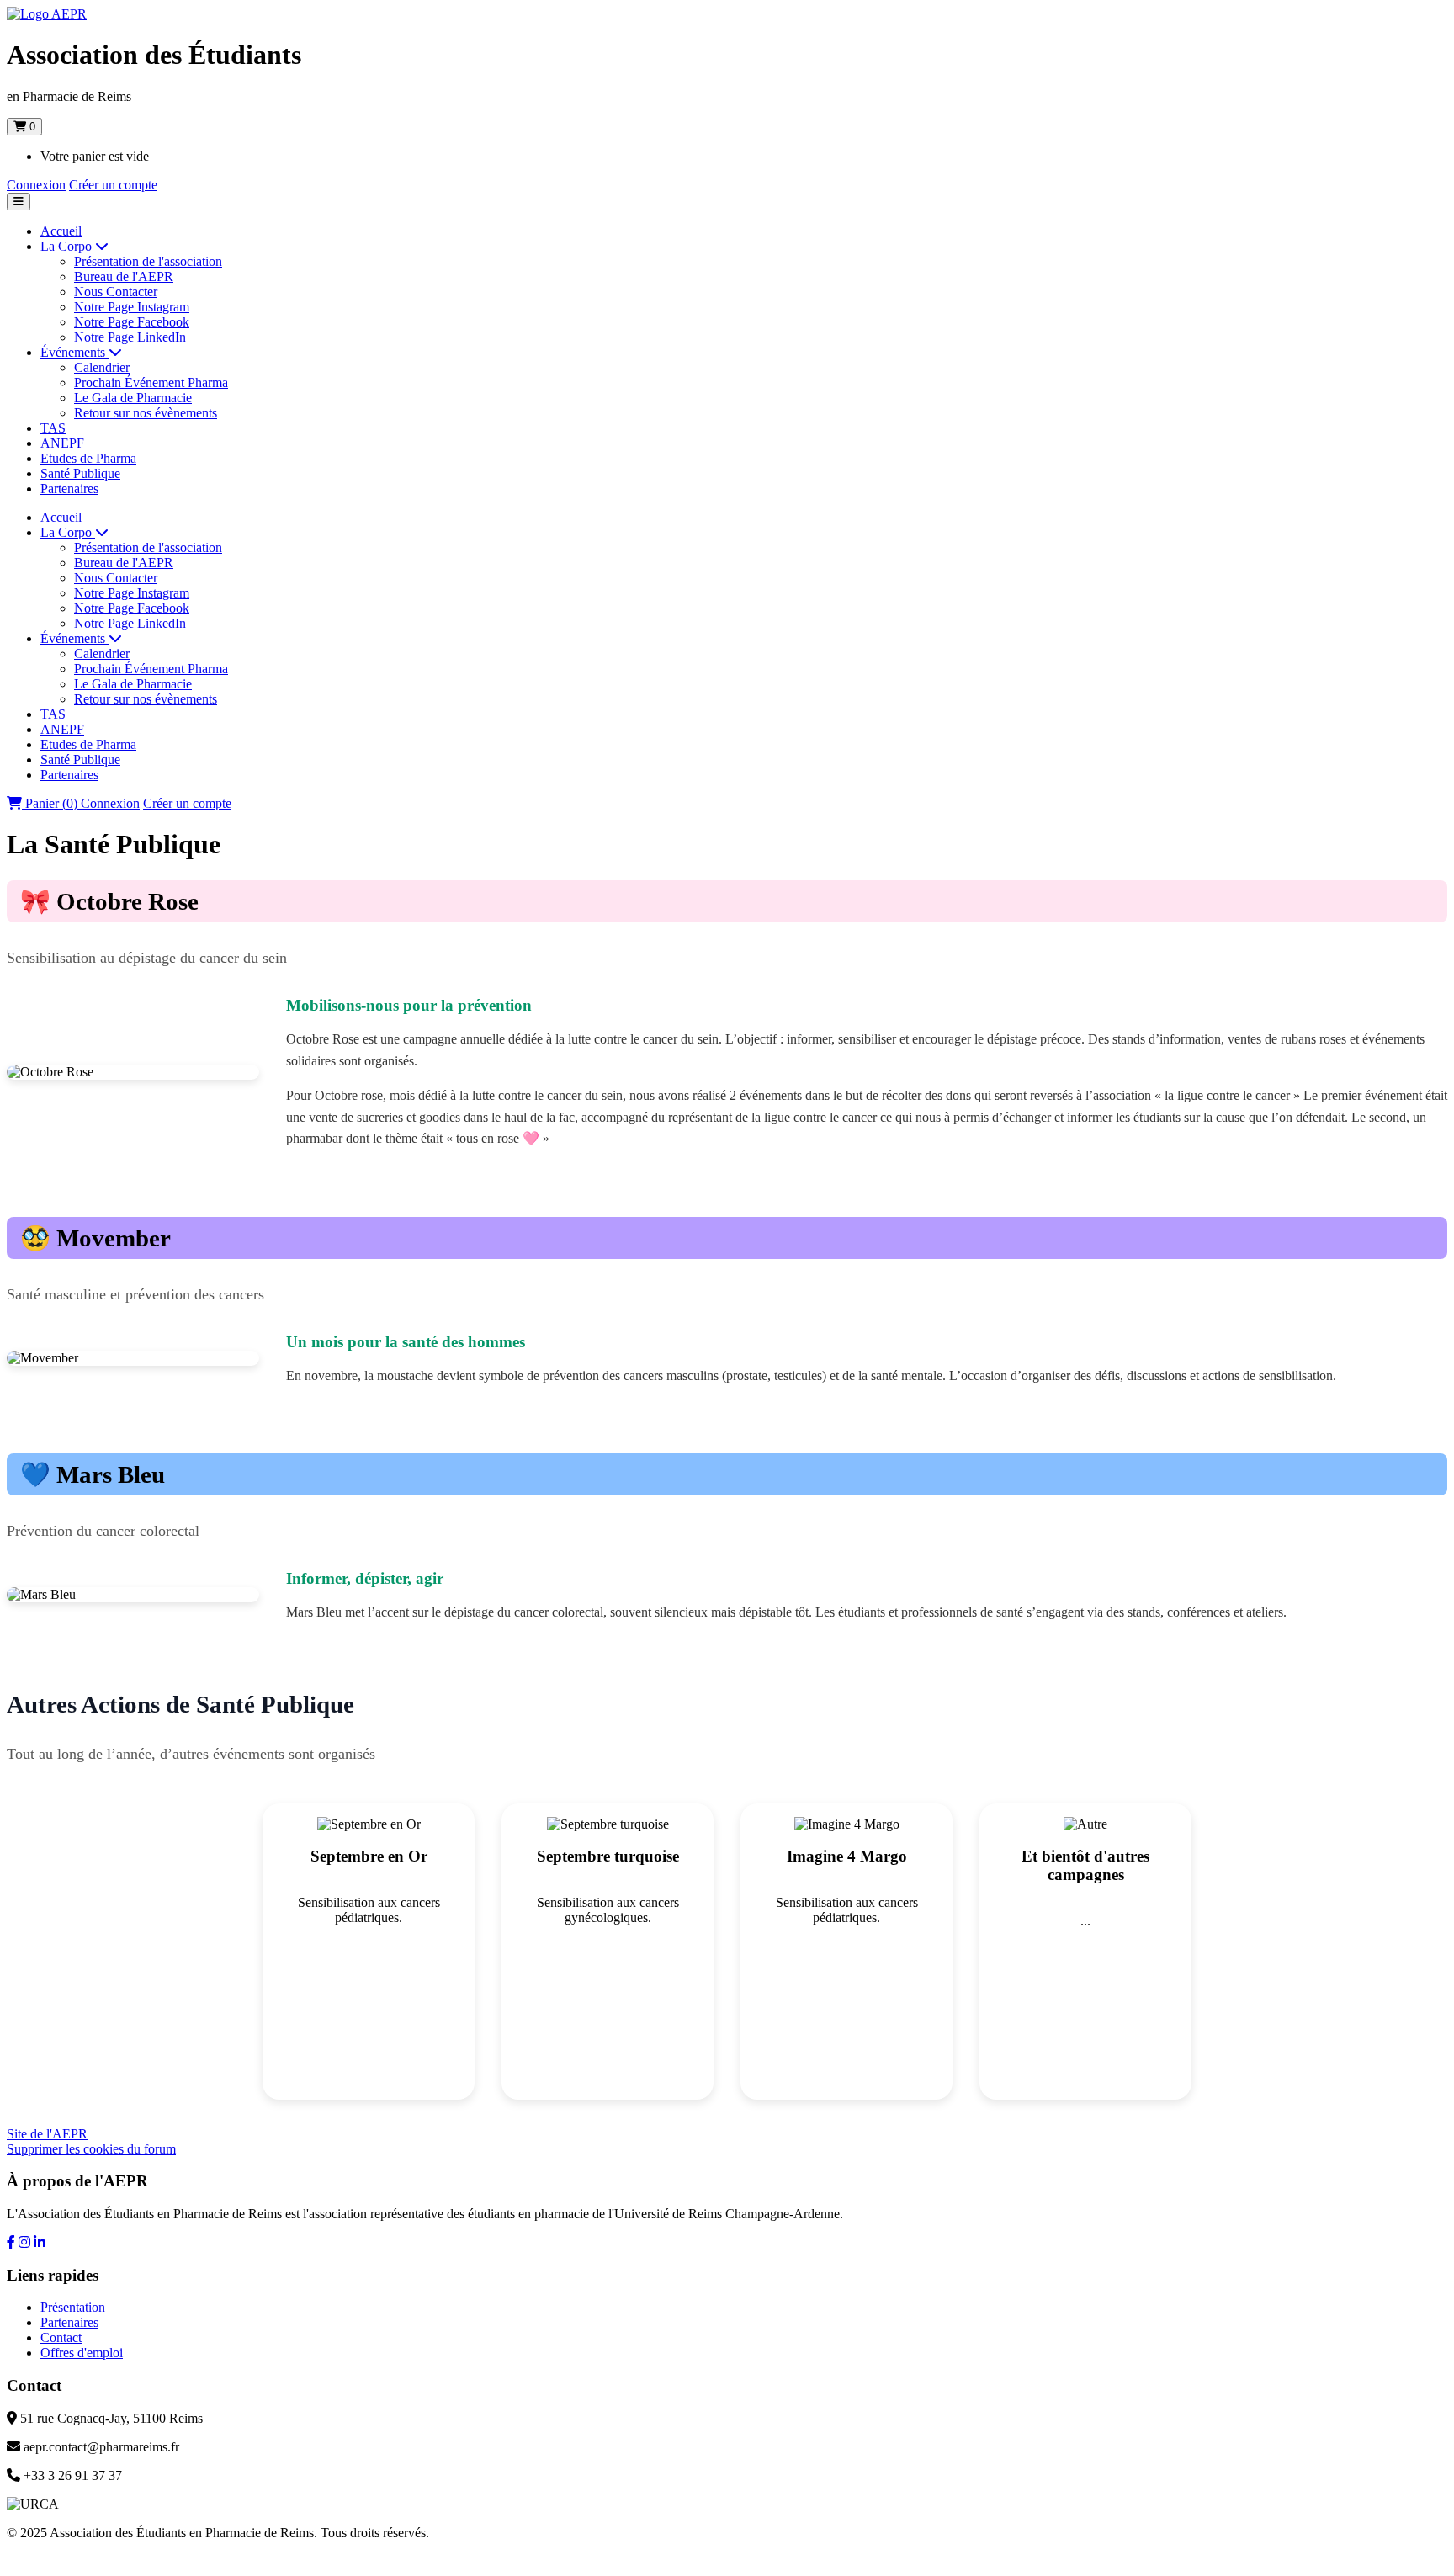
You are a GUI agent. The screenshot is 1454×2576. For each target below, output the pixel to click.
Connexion (36, 185)
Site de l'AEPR (47, 2134)
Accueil (61, 231)
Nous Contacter (116, 292)
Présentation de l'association (148, 261)
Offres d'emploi (82, 2353)
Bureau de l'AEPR (124, 276)
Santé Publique (80, 473)
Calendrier (102, 367)
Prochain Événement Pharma (151, 382)
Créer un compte (113, 185)
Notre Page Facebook (132, 322)
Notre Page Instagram (132, 307)
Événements (74, 352)
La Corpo (68, 246)
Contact (61, 2337)
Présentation (73, 2307)
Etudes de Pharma (88, 458)
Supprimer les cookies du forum (91, 2149)
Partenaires (69, 489)
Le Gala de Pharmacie (133, 398)
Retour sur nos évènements (146, 413)
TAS (53, 428)
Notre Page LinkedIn (130, 337)
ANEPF (62, 443)
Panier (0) (51, 803)
